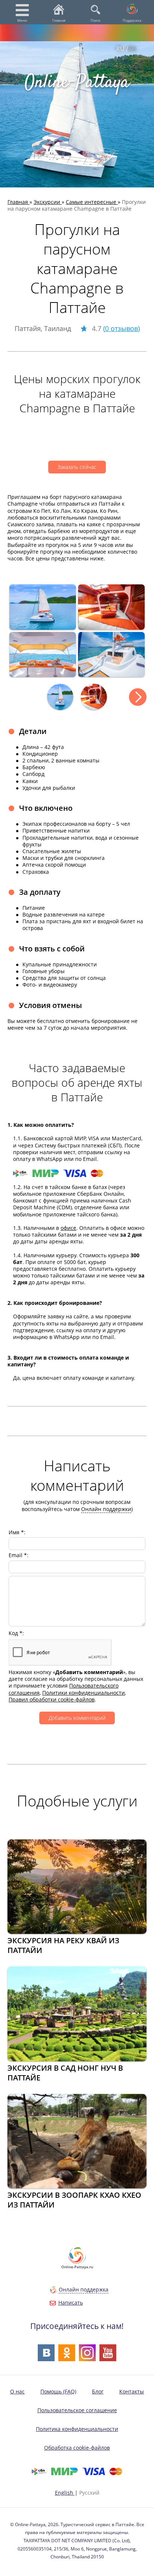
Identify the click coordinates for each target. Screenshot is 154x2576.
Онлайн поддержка (84, 2289)
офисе (68, 1228)
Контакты (132, 2391)
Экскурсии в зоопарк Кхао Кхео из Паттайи (74, 2200)
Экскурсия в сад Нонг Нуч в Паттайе (65, 2073)
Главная (59, 20)
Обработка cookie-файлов (77, 2448)
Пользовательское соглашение (77, 2410)
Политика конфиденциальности (77, 2429)
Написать (71, 2303)
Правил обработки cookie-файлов (52, 1699)
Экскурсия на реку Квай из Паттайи (63, 1945)
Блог (98, 2391)
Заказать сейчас (77, 467)
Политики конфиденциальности (84, 1693)
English (65, 2493)
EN (132, 49)
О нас (17, 2391)
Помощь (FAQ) (58, 2391)
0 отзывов (121, 328)
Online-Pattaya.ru (77, 2267)
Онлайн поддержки (106, 1509)
